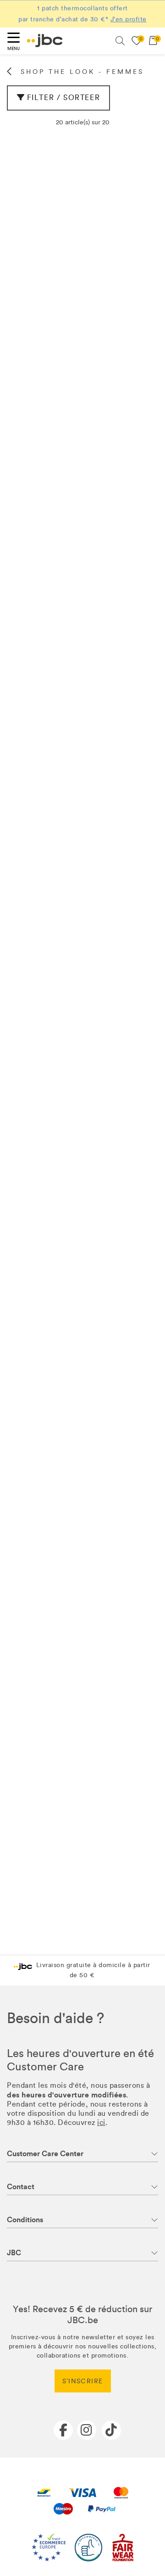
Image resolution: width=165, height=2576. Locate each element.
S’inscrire (83, 2381)
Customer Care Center (45, 2154)
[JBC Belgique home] (45, 41)
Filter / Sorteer (64, 98)
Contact (21, 2187)
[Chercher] (120, 41)
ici (101, 2122)
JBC (14, 2253)
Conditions (25, 2220)
